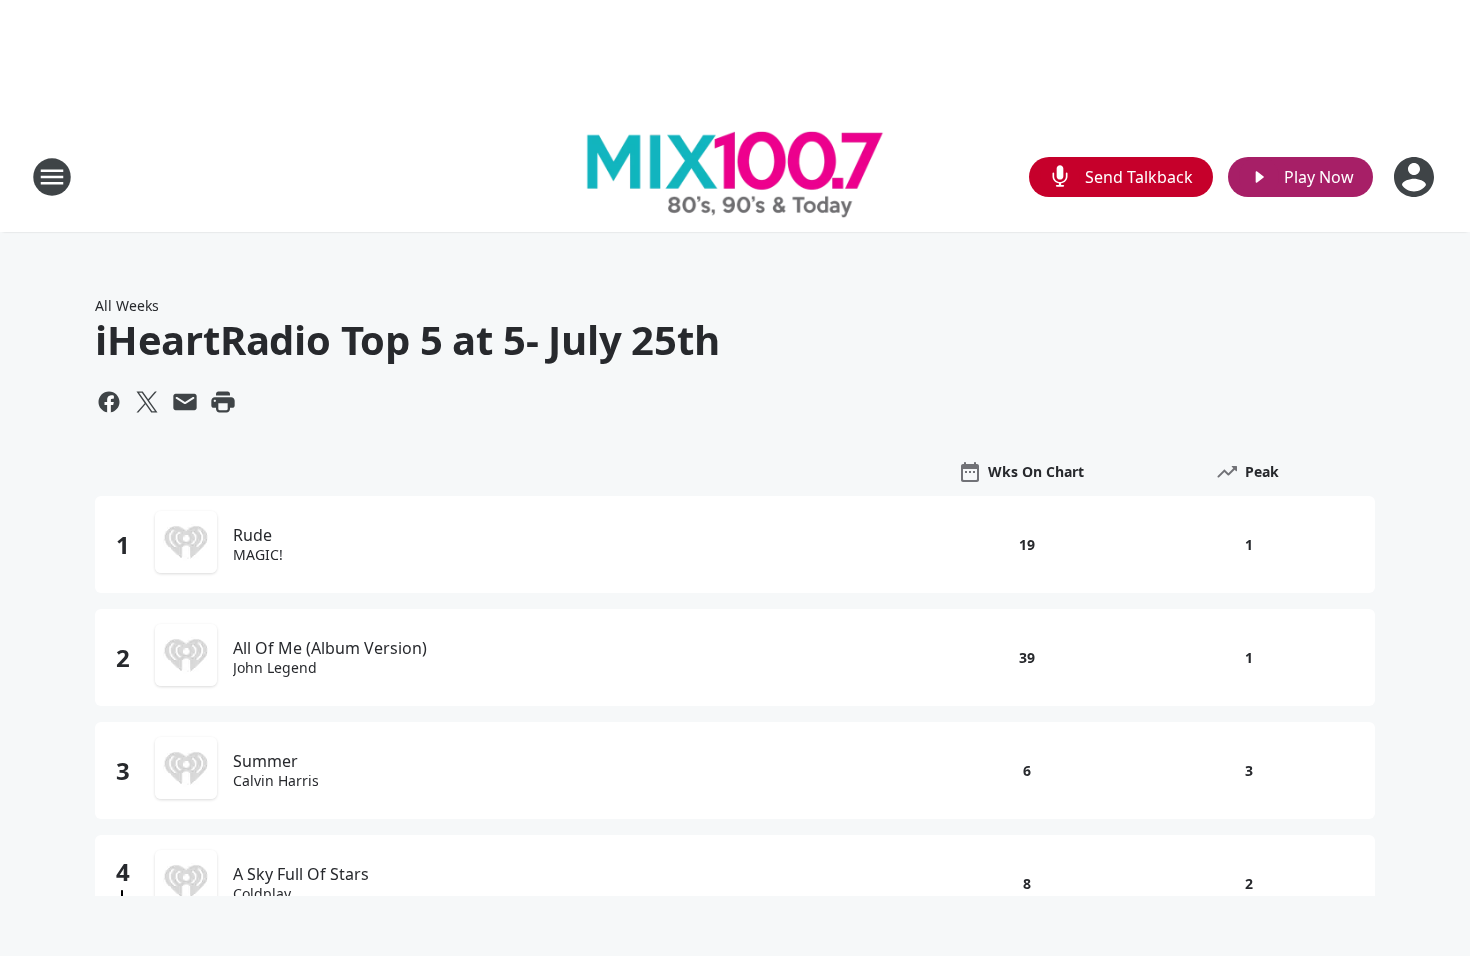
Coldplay (262, 894)
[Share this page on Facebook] (109, 402)
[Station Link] (735, 176)
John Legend (275, 668)
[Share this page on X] (147, 402)
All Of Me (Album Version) (330, 648)
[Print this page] (223, 402)
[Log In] (1416, 177)
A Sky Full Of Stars (301, 874)
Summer (265, 761)
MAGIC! (258, 555)
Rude (252, 535)
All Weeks (127, 305)
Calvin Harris (276, 781)
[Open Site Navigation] (52, 177)
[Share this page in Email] (185, 402)
